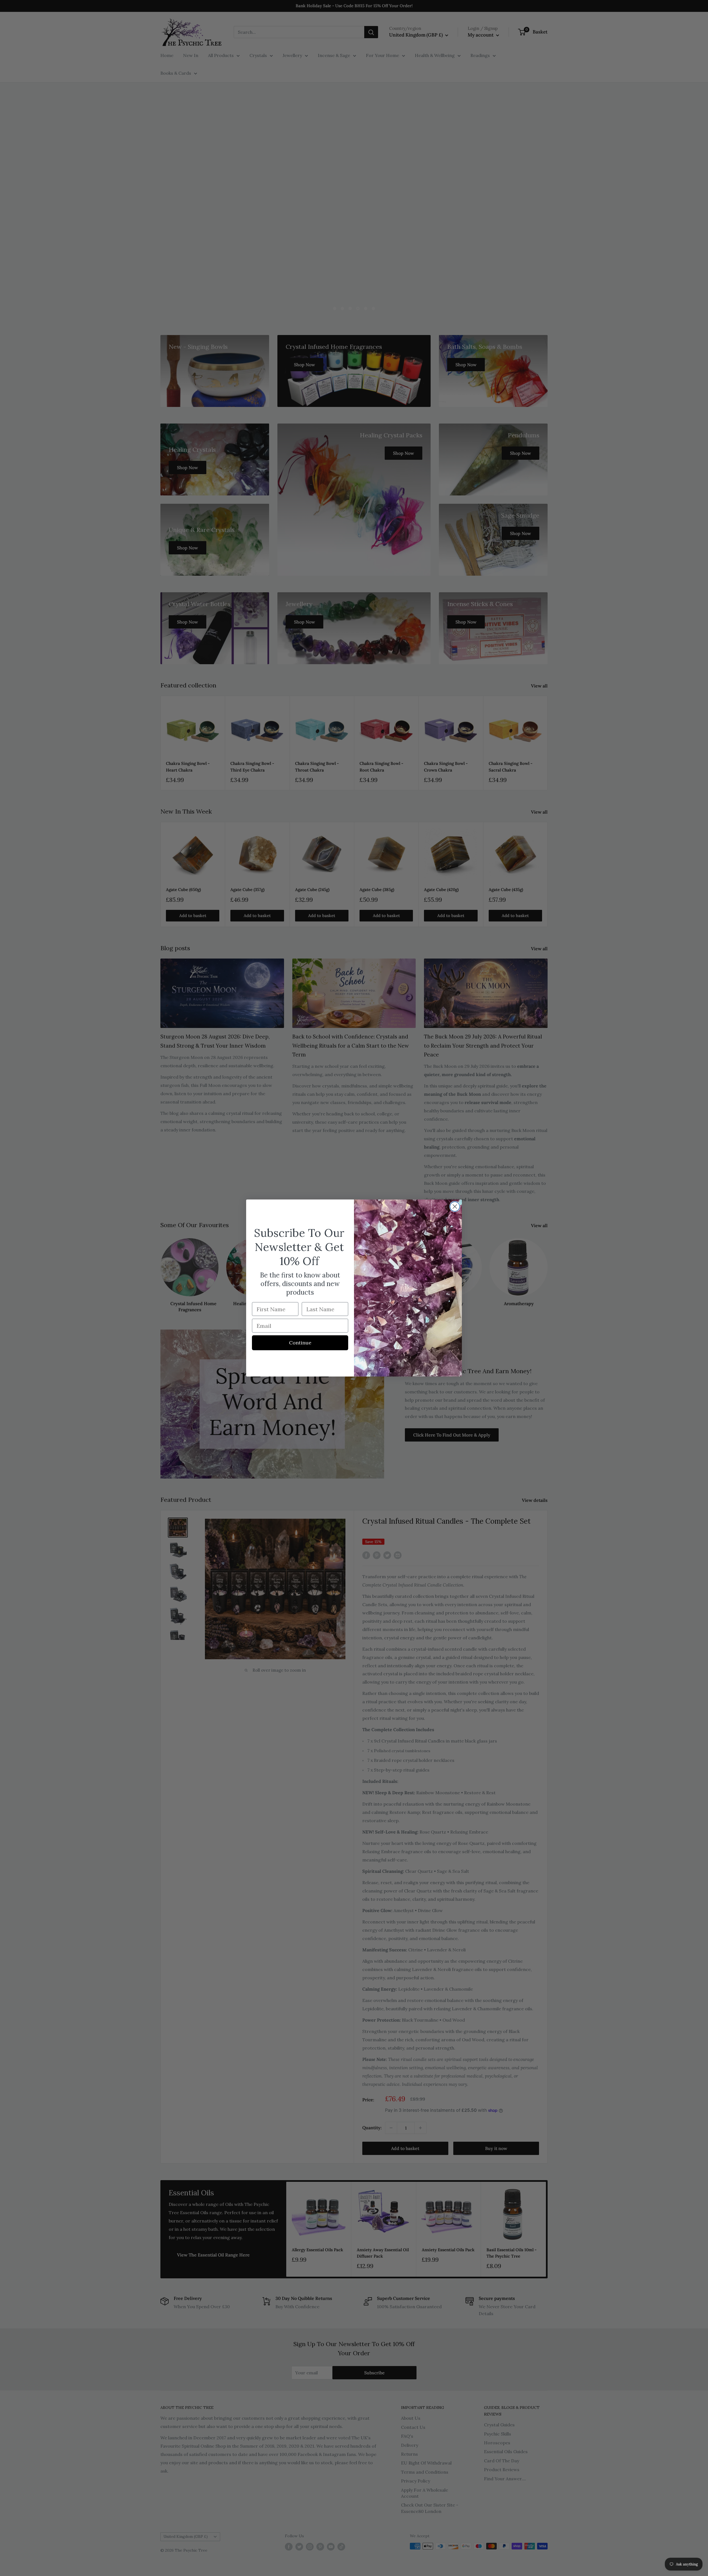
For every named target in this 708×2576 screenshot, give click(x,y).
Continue (300, 1343)
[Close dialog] (455, 1207)
